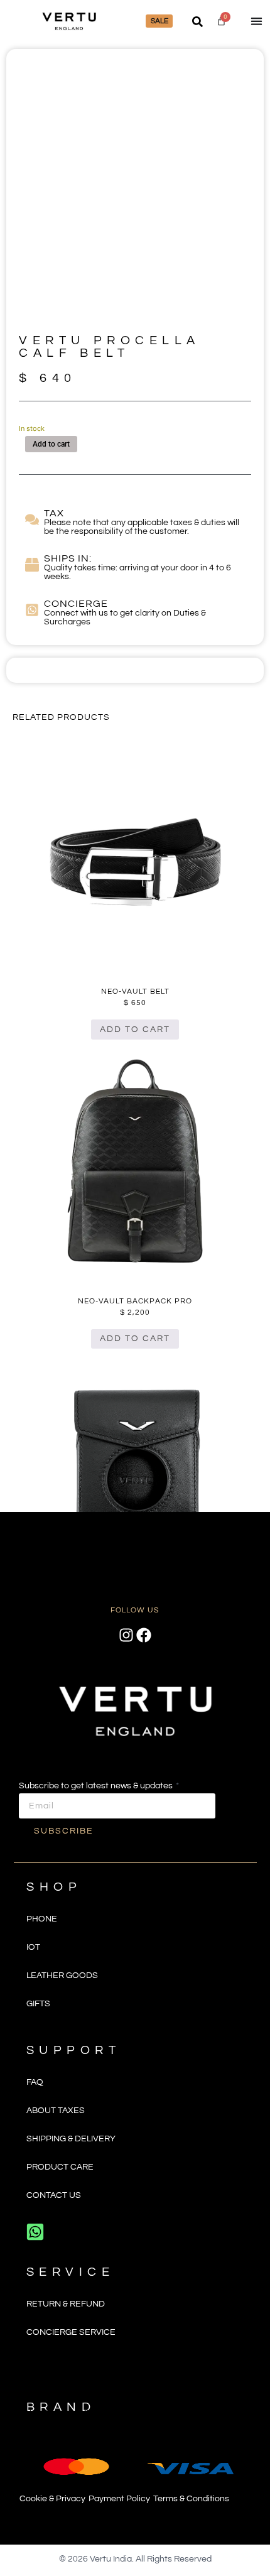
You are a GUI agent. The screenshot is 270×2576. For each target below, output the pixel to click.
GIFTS (38, 2004)
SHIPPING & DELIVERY (71, 2139)
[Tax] (32, 519)
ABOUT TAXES (56, 2111)
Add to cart (51, 444)
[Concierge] (32, 610)
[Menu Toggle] (256, 21)
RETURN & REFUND (66, 2304)
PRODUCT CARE (60, 2167)
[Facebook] (144, 1635)
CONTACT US (54, 2195)
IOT (33, 1947)
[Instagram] (126, 1635)
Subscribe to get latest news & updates (97, 1786)
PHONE (42, 1919)
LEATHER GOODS (62, 1975)
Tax (54, 513)
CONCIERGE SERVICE (71, 2332)
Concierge (76, 604)
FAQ (35, 2082)
